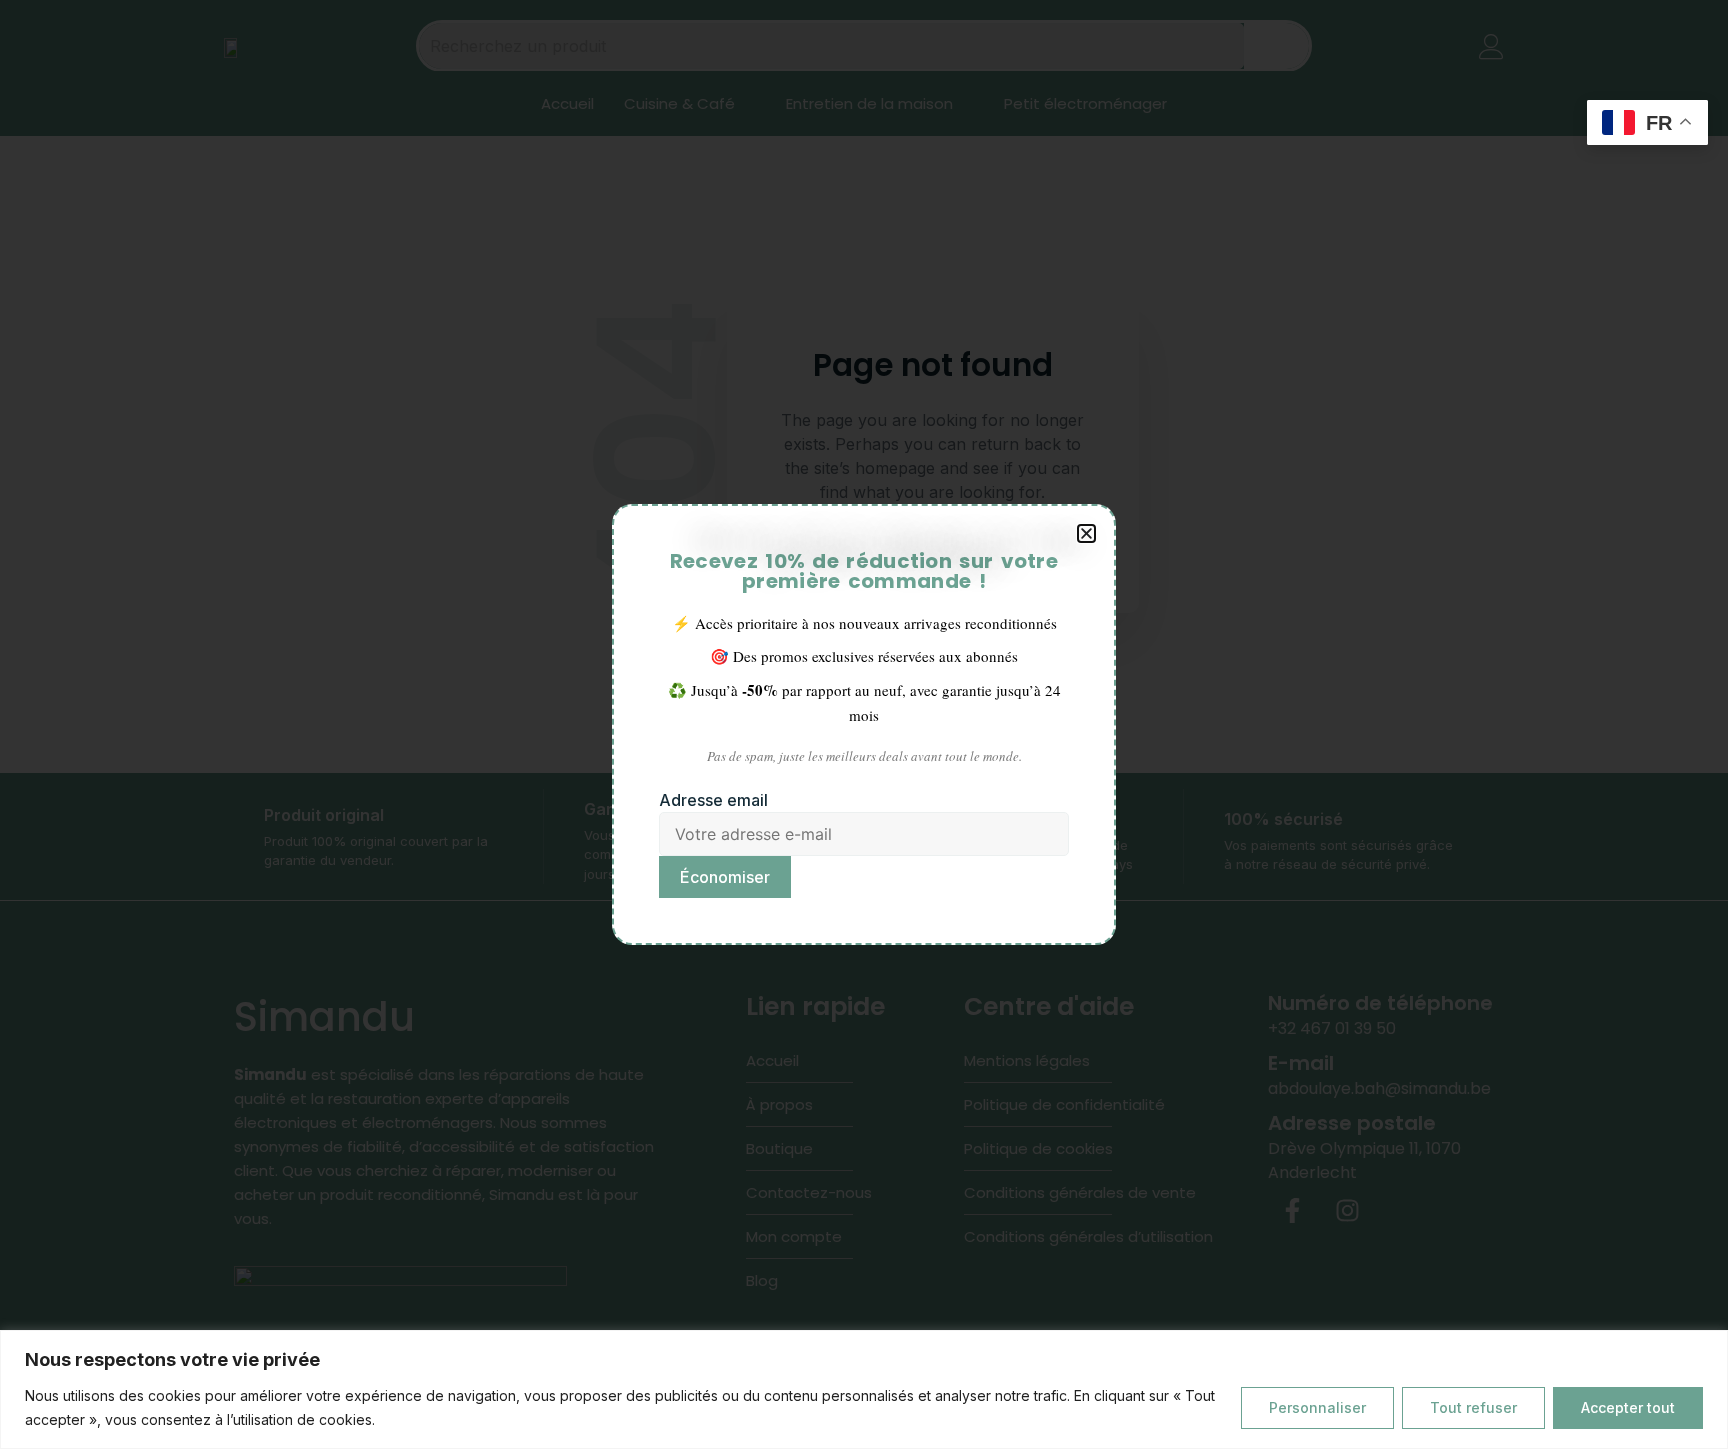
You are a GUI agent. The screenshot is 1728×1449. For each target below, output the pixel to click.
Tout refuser (1473, 1407)
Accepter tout (1628, 1407)
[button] (1086, 533)
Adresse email (713, 800)
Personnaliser (1317, 1407)
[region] (864, 1389)
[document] (864, 724)
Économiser (725, 877)
